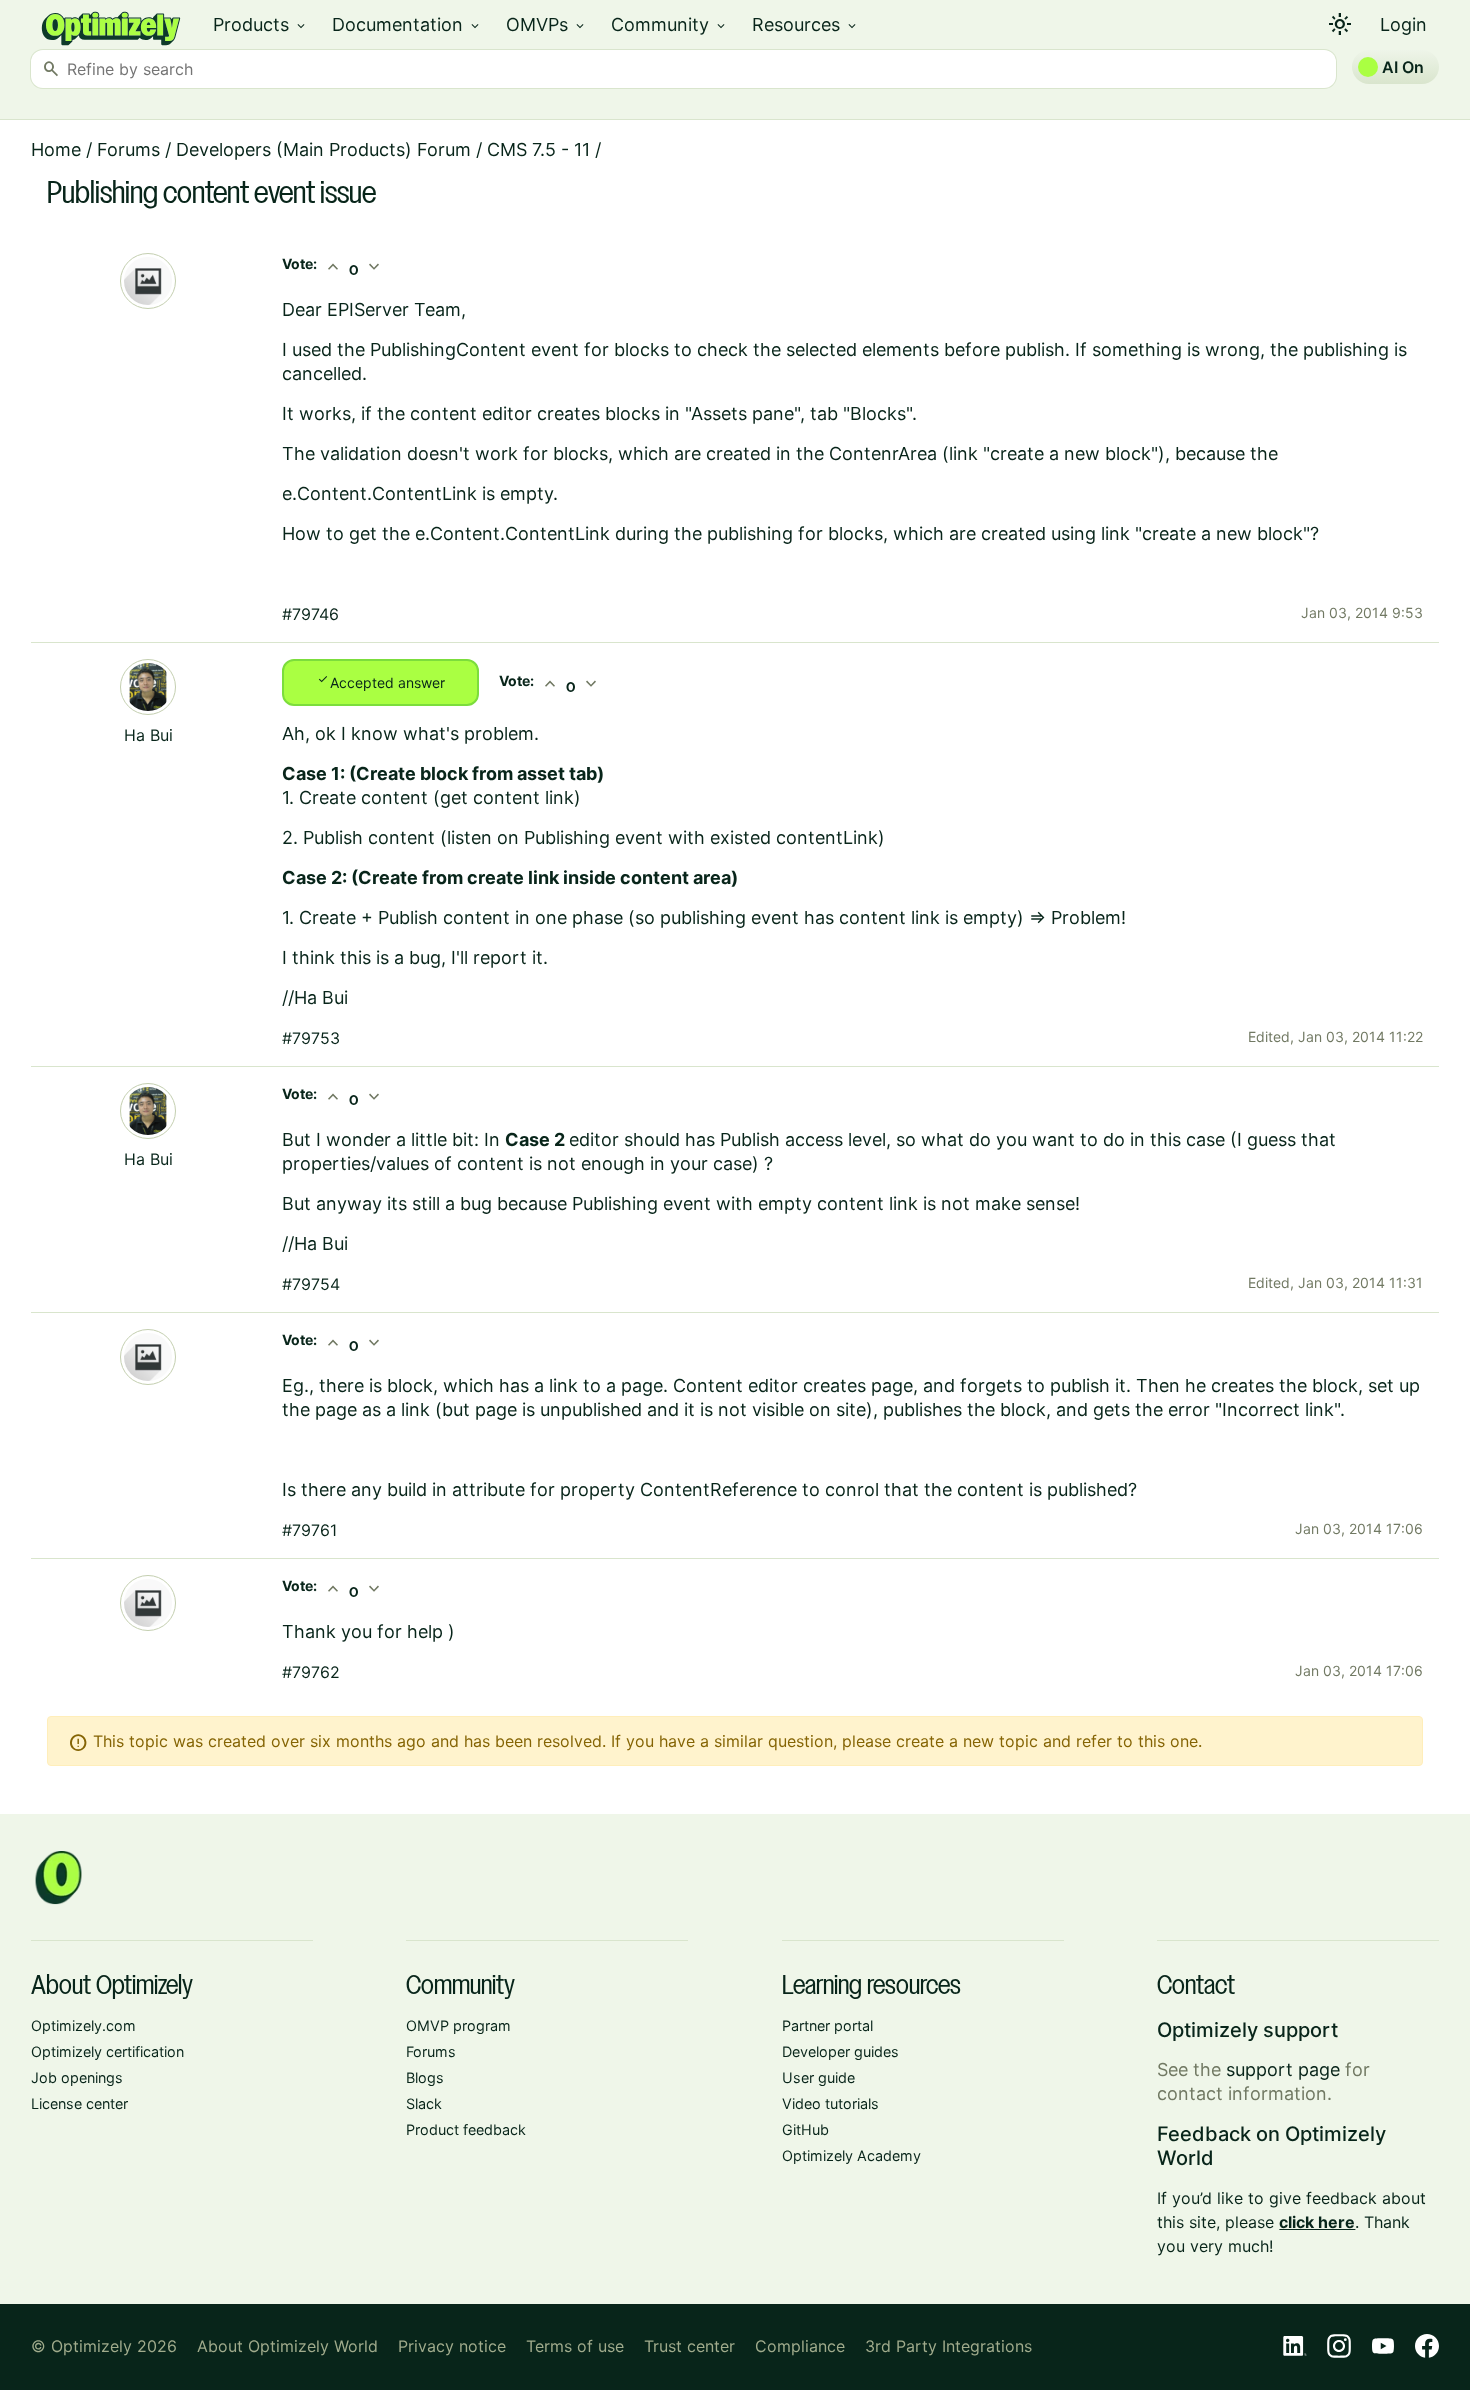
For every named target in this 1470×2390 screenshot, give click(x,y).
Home (56, 149)
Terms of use (575, 2346)
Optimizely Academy (851, 2155)
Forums (128, 149)
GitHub (805, 2129)
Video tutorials (830, 2103)
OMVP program (458, 2025)
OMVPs (546, 24)
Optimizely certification (107, 2051)
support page (1283, 2069)
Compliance (800, 2346)
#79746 (310, 614)
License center (79, 2103)
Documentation (407, 24)
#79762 (311, 1672)
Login (1403, 24)
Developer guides (840, 2051)
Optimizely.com (83, 2025)
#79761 (309, 1530)
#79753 (311, 1038)
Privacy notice (452, 2346)
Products (260, 24)
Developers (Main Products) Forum (323, 149)
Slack (424, 2103)
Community (669, 24)
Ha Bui (148, 735)
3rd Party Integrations (948, 2346)
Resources (805, 24)
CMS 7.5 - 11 (538, 149)
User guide (818, 2077)
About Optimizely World (287, 2346)
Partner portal (827, 2025)
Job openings (77, 2077)
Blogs (425, 2077)
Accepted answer (380, 681)
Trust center (689, 2346)
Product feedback (466, 2129)
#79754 (311, 1284)
